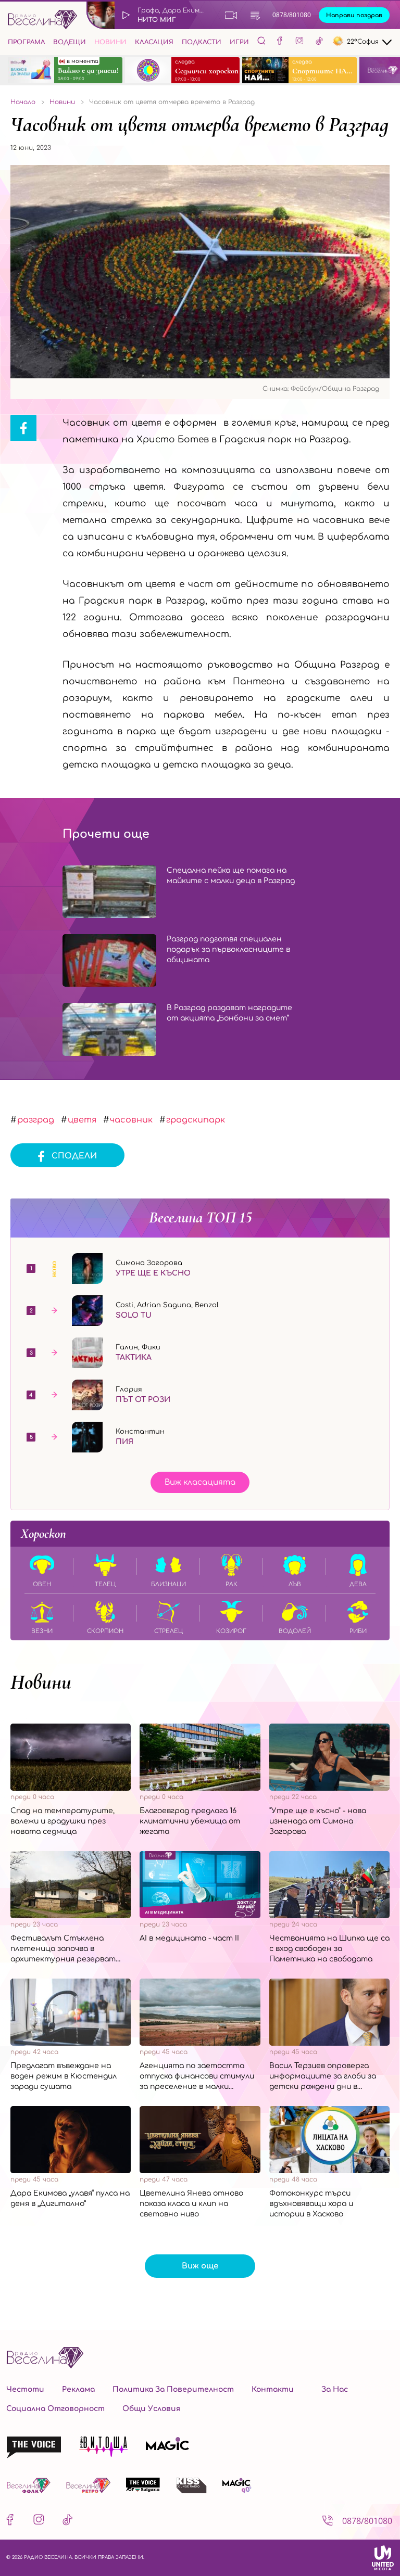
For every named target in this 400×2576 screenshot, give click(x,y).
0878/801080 (292, 15)
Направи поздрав (354, 15)
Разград (36, 1120)
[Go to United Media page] (383, 2558)
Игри (239, 42)
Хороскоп (43, 1534)
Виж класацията (200, 1482)
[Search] (261, 41)
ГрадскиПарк (196, 1120)
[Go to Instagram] (299, 42)
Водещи (70, 42)
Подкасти (202, 42)
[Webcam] (231, 15)
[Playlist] (255, 15)
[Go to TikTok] (319, 42)
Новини (110, 42)
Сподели (74, 1156)
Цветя (82, 1120)
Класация (154, 42)
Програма (26, 42)
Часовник (131, 1120)
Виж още (200, 2266)
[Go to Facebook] (280, 42)
